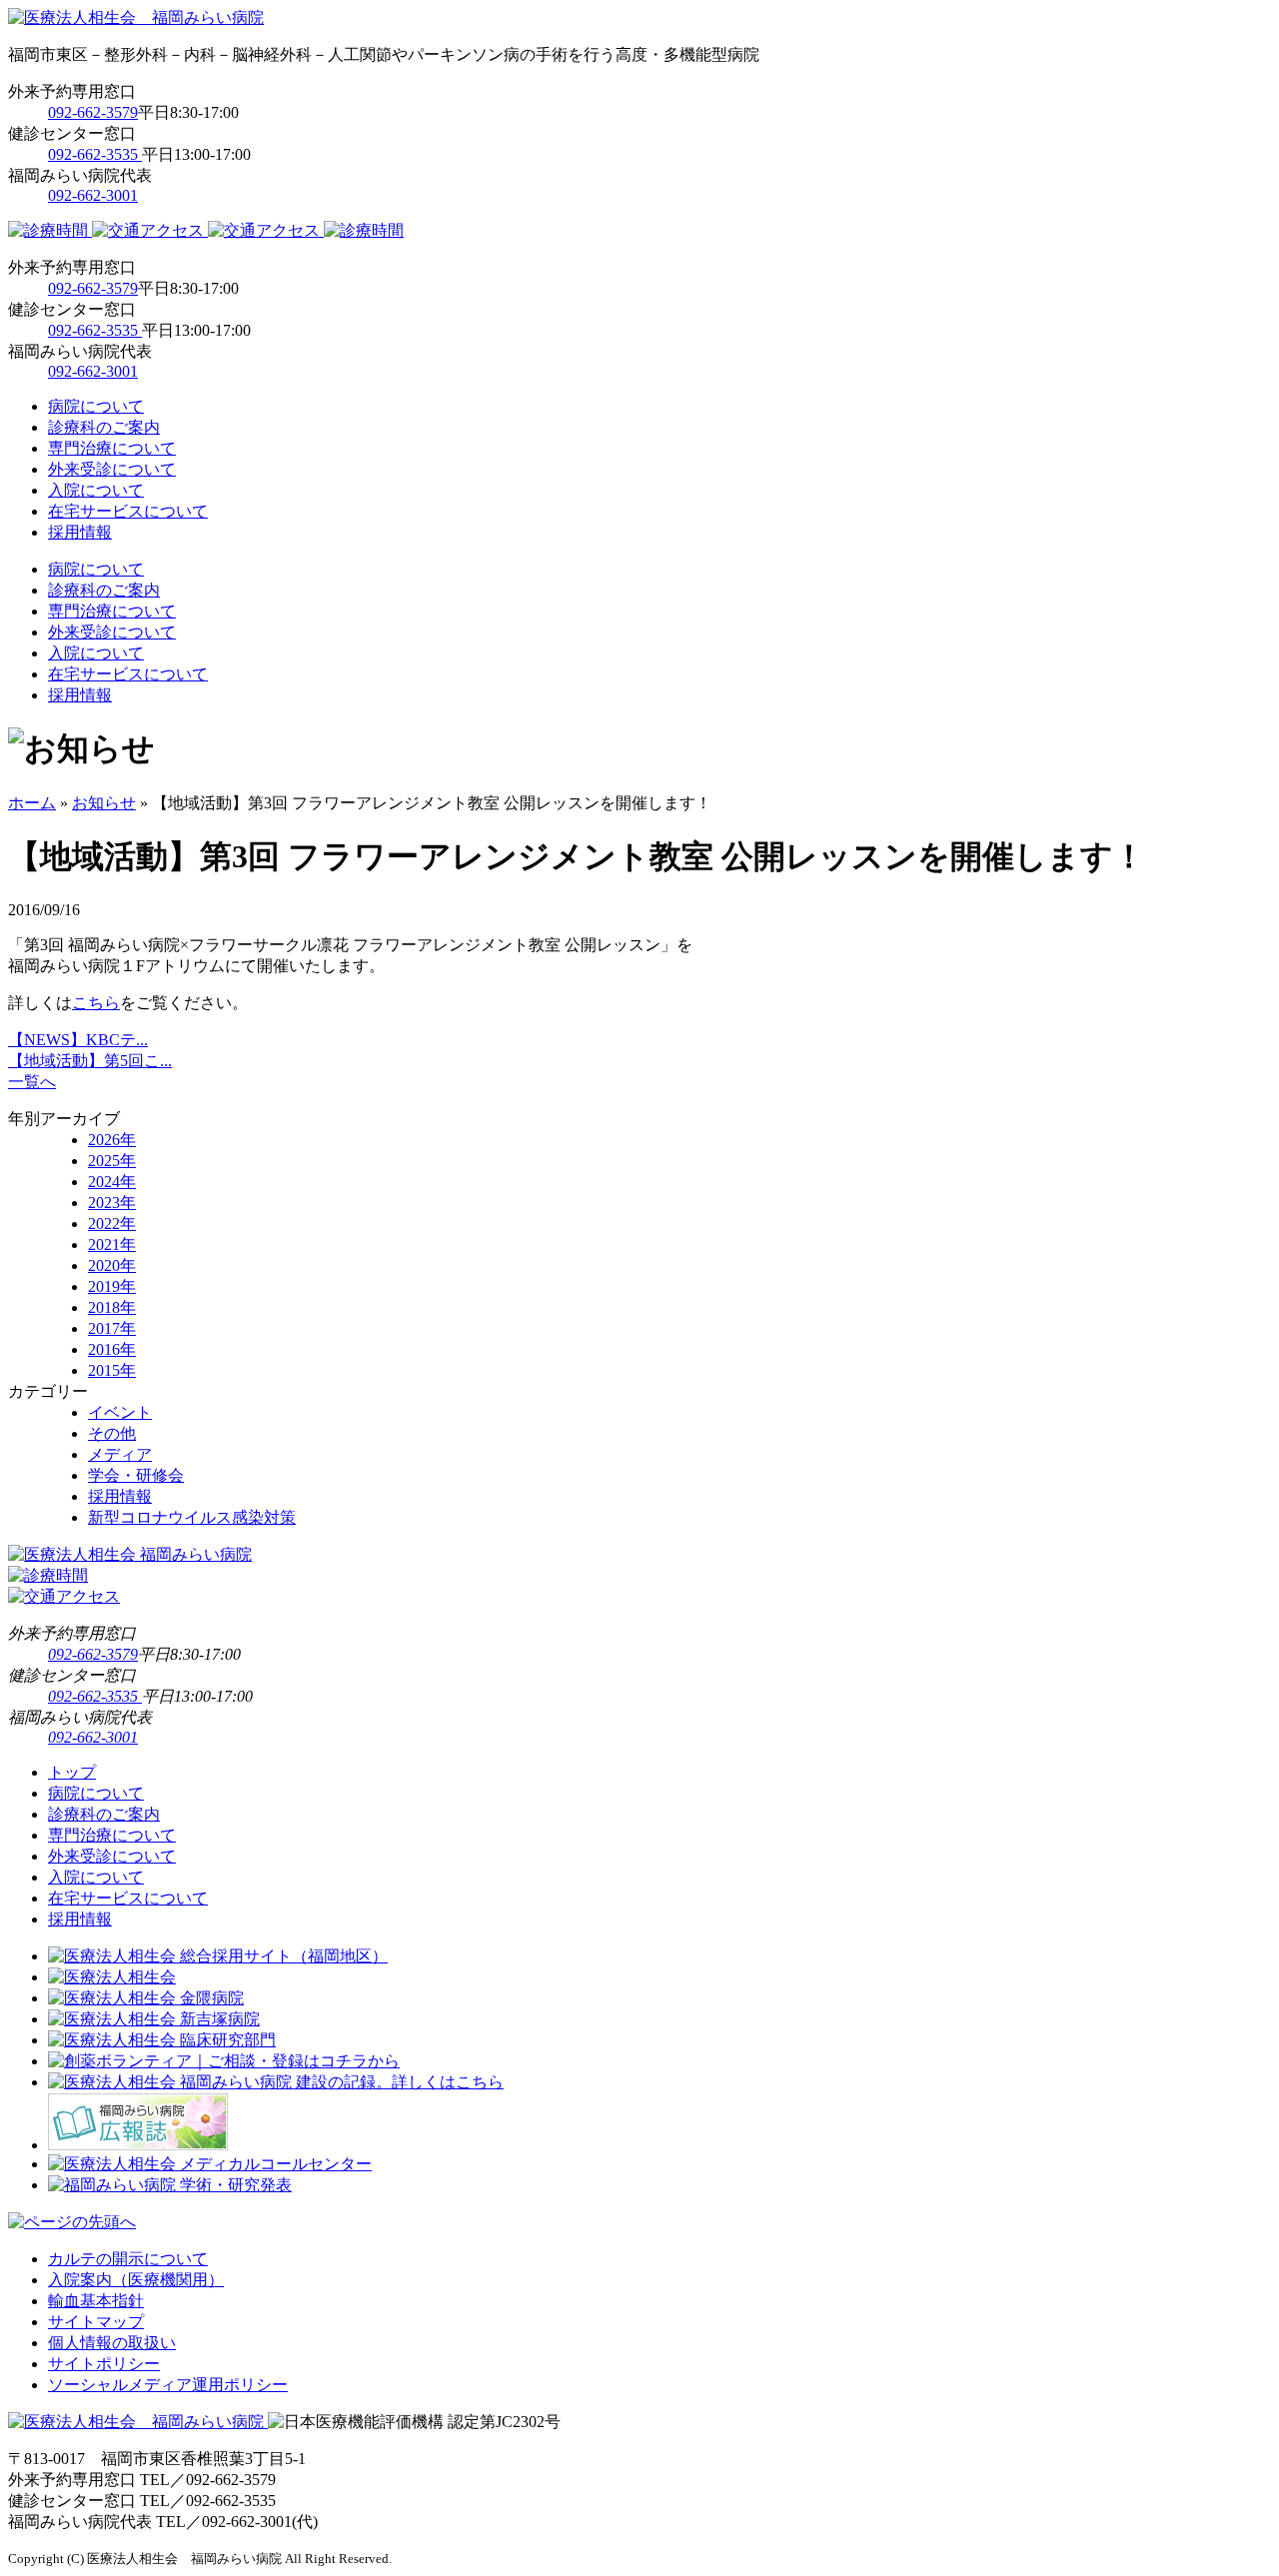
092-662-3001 (93, 195)
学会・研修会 (136, 1475)
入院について (96, 490)
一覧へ (32, 1082)
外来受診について (112, 469)
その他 (112, 1433)
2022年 (112, 1224)
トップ (72, 1772)
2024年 (112, 1182)
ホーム (32, 803)
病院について (96, 406)
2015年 (112, 1370)
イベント (120, 1412)
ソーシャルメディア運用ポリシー (168, 2385)
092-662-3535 (95, 154)
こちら (96, 1003)
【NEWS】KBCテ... (78, 1040)
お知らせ (104, 803)
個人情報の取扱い (112, 2343)
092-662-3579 (93, 112)
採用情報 (80, 532)
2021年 (112, 1245)
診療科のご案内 (104, 427)
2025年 (112, 1161)
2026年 (112, 1140)
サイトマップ (96, 2322)
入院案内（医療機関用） (136, 2280)
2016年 (112, 1349)
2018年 (112, 1307)
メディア (120, 1454)
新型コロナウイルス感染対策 (192, 1517)
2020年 (112, 1266)
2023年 (112, 1203)
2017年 (112, 1328)
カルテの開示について (128, 2259)
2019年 (112, 1287)
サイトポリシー (104, 2364)
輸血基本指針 (96, 2301)
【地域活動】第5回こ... (90, 1061)
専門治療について (112, 448)
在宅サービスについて (128, 511)
